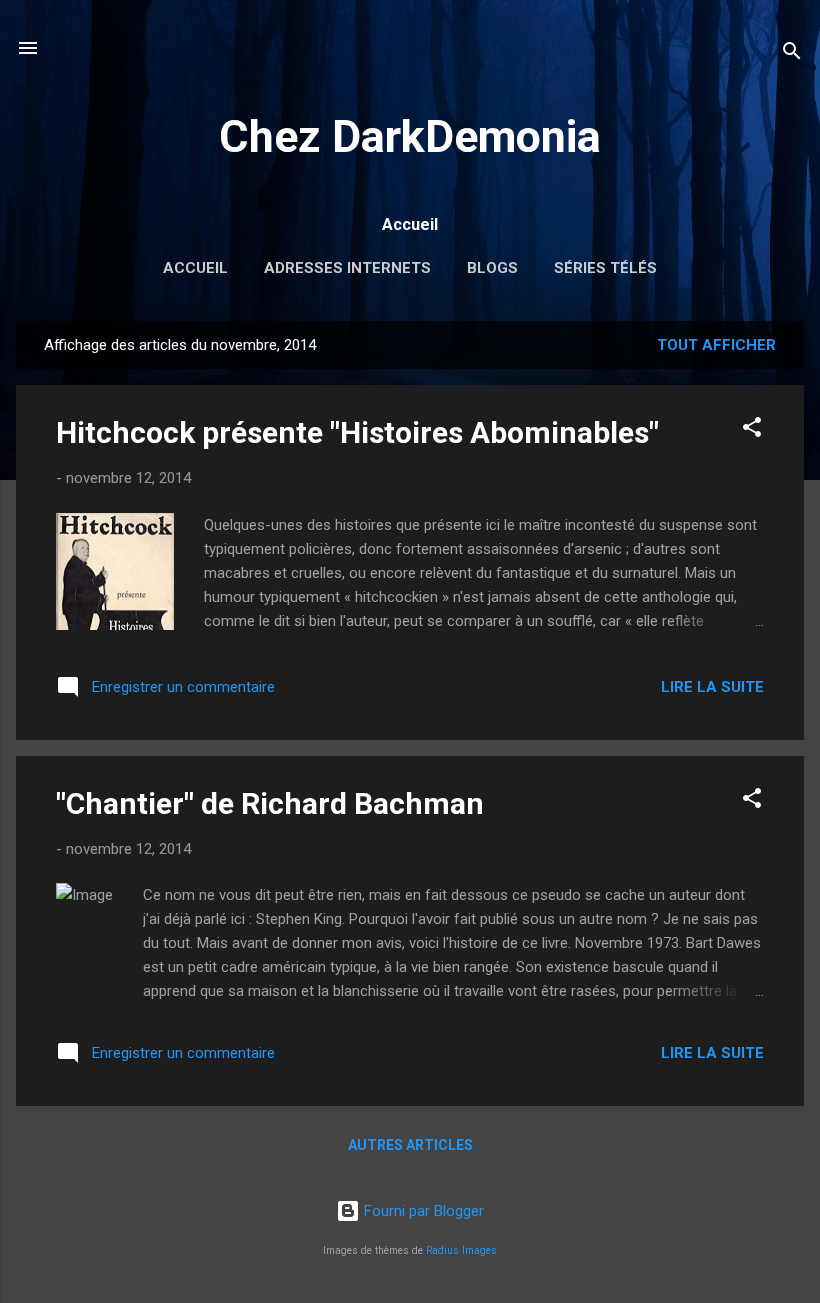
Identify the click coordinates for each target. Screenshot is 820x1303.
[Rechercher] (792, 54)
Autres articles (410, 1145)
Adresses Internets (347, 268)
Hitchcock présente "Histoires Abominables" (357, 432)
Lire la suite (712, 687)
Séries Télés (605, 268)
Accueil (195, 268)
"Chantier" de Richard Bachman (270, 803)
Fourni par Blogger (422, 1211)
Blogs (492, 268)
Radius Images (461, 1250)
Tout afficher (716, 345)
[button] (752, 430)
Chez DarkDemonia (410, 136)
